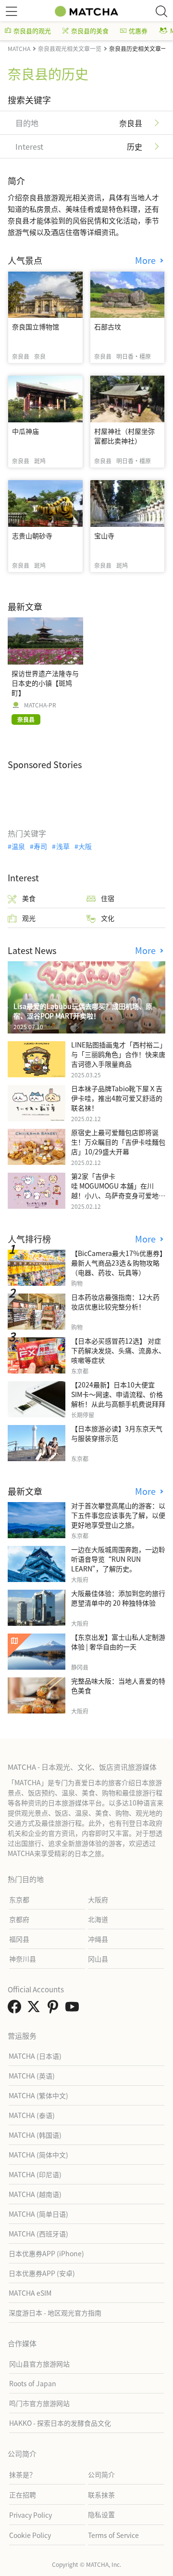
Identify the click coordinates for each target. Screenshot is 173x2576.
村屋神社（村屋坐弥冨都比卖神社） (124, 436)
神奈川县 (23, 1959)
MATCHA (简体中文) (38, 2155)
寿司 (40, 846)
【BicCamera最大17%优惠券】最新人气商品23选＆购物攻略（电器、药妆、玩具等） (117, 1263)
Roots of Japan (33, 2383)
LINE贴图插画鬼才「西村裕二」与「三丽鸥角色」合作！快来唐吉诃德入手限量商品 (118, 1054)
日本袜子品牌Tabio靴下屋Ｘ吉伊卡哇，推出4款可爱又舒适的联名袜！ (117, 1098)
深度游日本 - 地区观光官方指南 (55, 2313)
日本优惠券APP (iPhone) (46, 2253)
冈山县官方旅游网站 (39, 2364)
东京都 (19, 1899)
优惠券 (138, 31)
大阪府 (98, 1899)
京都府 (19, 1919)
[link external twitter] (36, 2009)
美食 (29, 898)
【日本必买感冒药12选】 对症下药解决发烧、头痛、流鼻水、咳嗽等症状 (118, 1350)
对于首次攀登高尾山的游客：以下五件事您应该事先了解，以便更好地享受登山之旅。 (118, 1515)
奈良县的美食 (90, 31)
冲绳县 (98, 1939)
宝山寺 (104, 536)
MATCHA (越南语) (35, 2194)
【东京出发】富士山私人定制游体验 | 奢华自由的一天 (118, 1642)
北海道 (98, 1919)
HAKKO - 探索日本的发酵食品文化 (60, 2423)
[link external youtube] (74, 2009)
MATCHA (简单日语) (38, 2214)
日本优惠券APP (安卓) (42, 2273)
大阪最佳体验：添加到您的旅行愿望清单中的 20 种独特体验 (118, 1598)
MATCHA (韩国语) (35, 2135)
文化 (108, 918)
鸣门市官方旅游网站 (39, 2403)
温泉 (18, 846)
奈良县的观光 (32, 31)
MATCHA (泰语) (32, 2115)
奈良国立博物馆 (36, 327)
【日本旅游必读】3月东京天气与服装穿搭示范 (117, 1433)
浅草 (63, 846)
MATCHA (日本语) (35, 2056)
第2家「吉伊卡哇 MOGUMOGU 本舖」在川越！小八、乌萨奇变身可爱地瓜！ (115, 1190)
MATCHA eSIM (30, 2293)
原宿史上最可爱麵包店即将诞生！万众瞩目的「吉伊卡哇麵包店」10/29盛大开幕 (118, 1142)
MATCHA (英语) (32, 2076)
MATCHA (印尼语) (35, 2174)
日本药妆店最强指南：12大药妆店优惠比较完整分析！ (115, 1302)
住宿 (108, 898)
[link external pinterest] (55, 2009)
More (147, 260)
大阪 (85, 846)
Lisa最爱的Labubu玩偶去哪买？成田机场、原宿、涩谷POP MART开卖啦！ (83, 1011)
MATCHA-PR (40, 705)
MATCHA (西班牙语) (38, 2234)
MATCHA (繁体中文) (38, 2095)
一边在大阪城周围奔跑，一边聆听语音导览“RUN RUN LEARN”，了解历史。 (118, 1559)
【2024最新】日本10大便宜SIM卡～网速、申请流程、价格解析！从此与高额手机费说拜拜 (118, 1394)
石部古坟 (108, 327)
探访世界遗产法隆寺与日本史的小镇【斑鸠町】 (45, 683)
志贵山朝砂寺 (32, 536)
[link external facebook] (16, 2009)
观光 (29, 918)
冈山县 (98, 1959)
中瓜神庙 (25, 431)
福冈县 (19, 1939)
